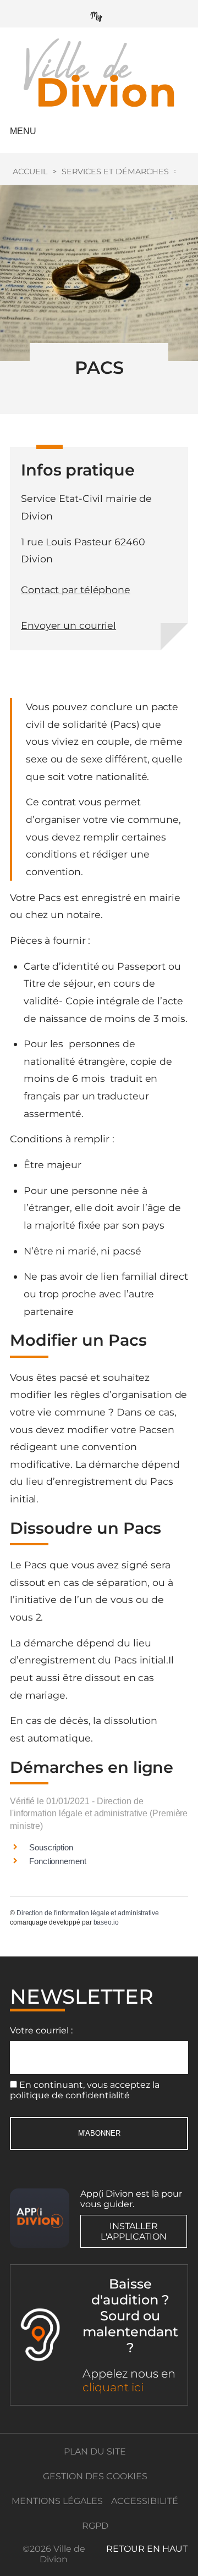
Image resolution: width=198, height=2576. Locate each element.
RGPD (95, 2526)
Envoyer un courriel (68, 625)
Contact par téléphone (76, 590)
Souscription (51, 1847)
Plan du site (95, 2451)
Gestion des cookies (95, 2476)
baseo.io (106, 1922)
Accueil (30, 172)
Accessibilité (145, 2501)
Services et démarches (115, 172)
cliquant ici (113, 2387)
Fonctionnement (58, 1861)
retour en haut (147, 2549)
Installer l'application (134, 2231)
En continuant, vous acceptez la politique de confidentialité (85, 2090)
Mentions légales (57, 2501)
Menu (23, 131)
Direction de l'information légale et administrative (88, 1913)
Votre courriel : (41, 2030)
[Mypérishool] (99, 14)
